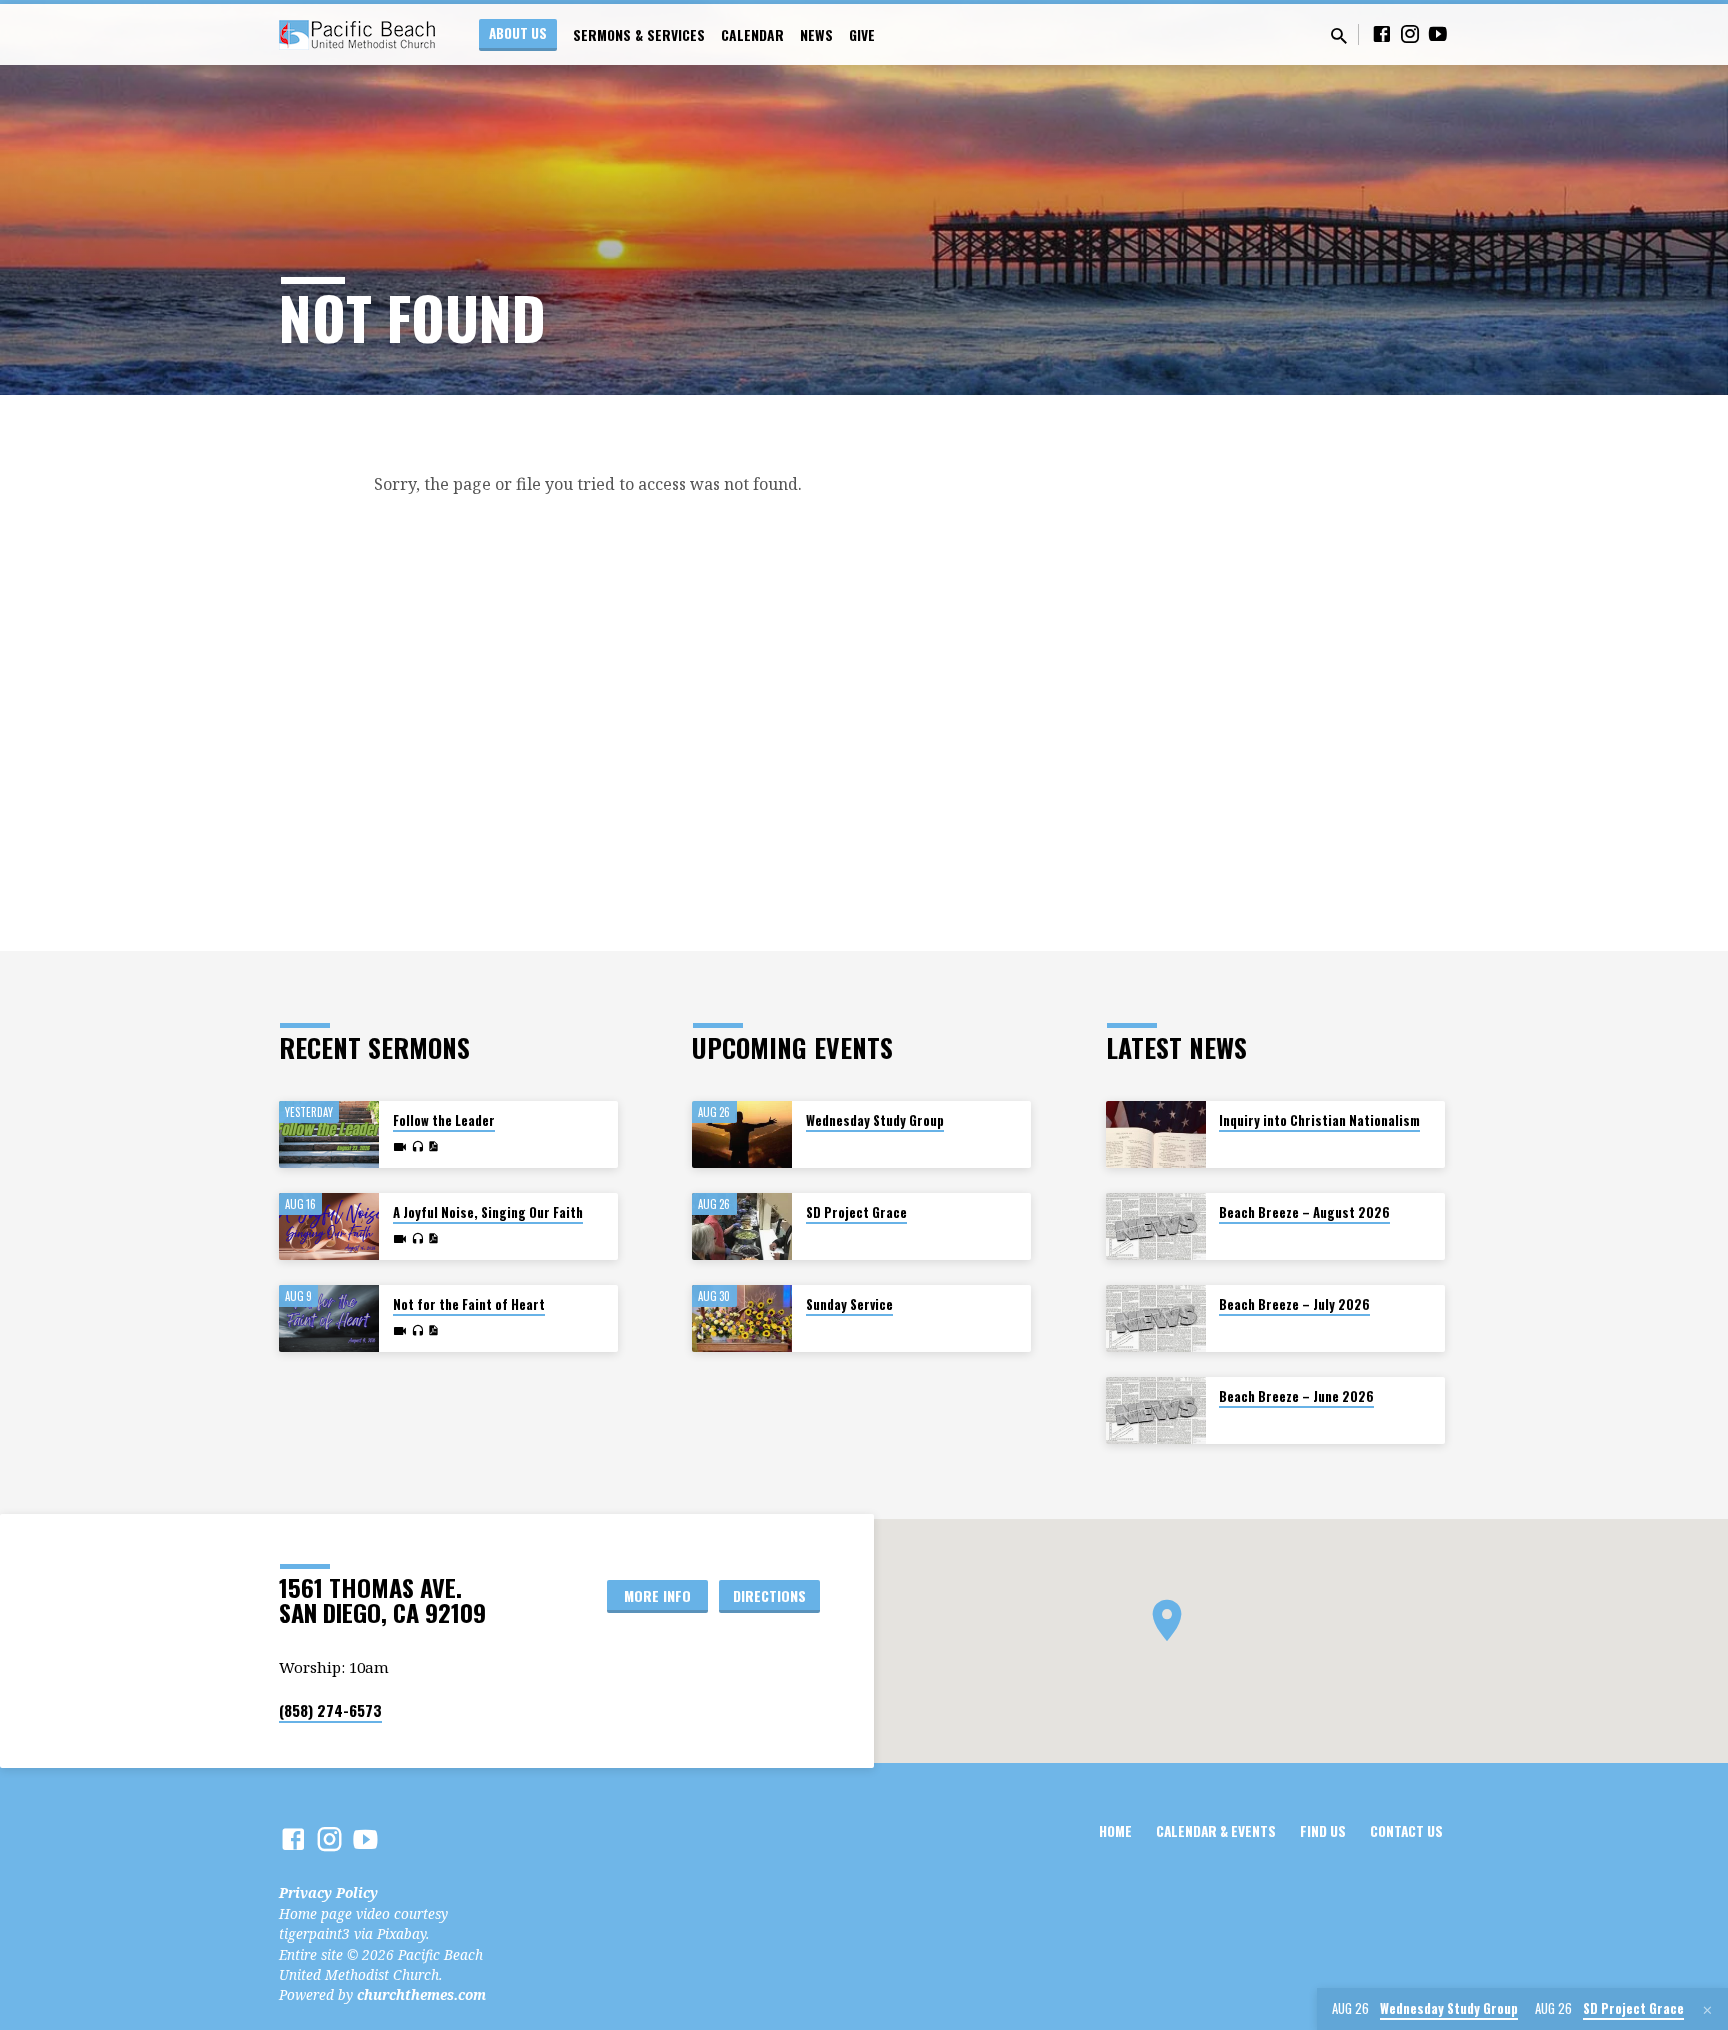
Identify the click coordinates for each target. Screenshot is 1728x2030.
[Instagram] (1410, 33)
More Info (657, 1595)
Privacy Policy (328, 1892)
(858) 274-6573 (330, 1710)
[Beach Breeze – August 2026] (1156, 1226)
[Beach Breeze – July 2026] (1156, 1318)
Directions (769, 1595)
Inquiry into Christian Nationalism (1319, 1120)
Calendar (752, 35)
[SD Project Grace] (742, 1226)
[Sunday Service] (742, 1318)
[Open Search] (1339, 35)
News (816, 35)
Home (1115, 1831)
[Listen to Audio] (417, 1147)
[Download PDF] (433, 1146)
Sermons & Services (639, 35)
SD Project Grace (856, 1212)
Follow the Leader (444, 1120)
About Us (518, 33)
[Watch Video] (400, 1147)
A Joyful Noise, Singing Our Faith (488, 1212)
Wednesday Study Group (875, 1120)
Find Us (1323, 1831)
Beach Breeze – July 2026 (1294, 1304)
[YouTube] (1438, 33)
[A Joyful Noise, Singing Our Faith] (329, 1226)
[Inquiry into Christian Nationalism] (1156, 1134)
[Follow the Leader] (329, 1134)
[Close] (1707, 2010)
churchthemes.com (421, 1994)
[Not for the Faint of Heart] (329, 1318)
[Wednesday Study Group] (742, 1134)
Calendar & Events (1216, 1831)
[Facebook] (1382, 33)
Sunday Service (849, 1304)
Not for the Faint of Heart (469, 1304)
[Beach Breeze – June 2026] (1156, 1410)
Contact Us (1406, 1831)
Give (862, 35)
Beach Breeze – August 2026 (1304, 1212)
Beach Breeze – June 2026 (1296, 1396)
